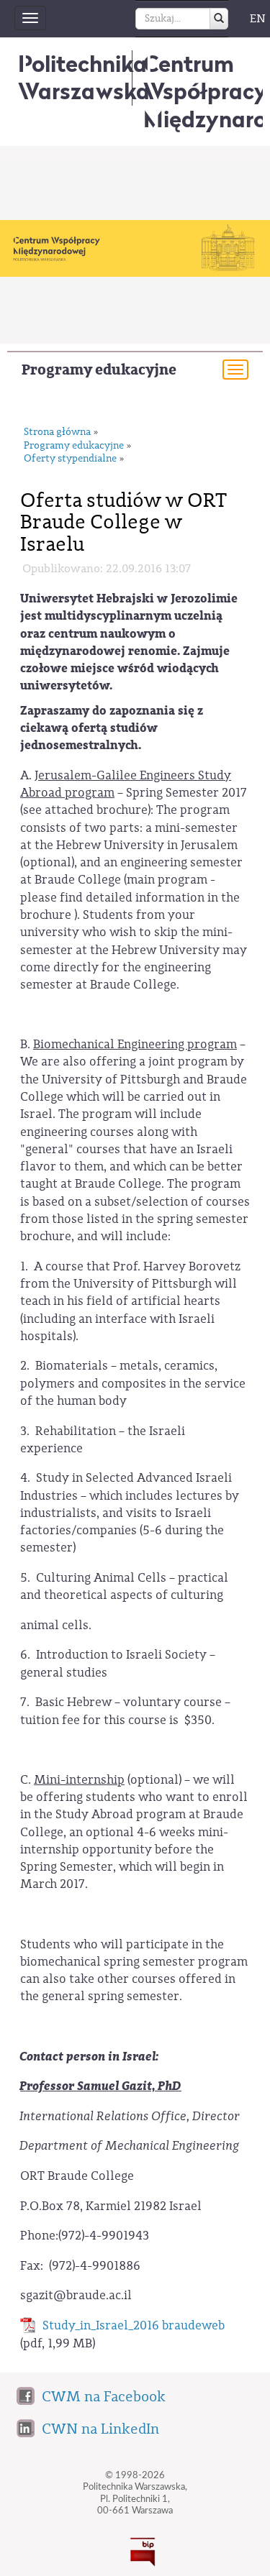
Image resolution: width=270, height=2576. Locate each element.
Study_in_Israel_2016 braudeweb (134, 2325)
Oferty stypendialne (70, 459)
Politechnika (84, 77)
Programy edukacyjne (99, 370)
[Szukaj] (219, 19)
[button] (91, 2401)
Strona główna (57, 432)
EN (258, 19)
